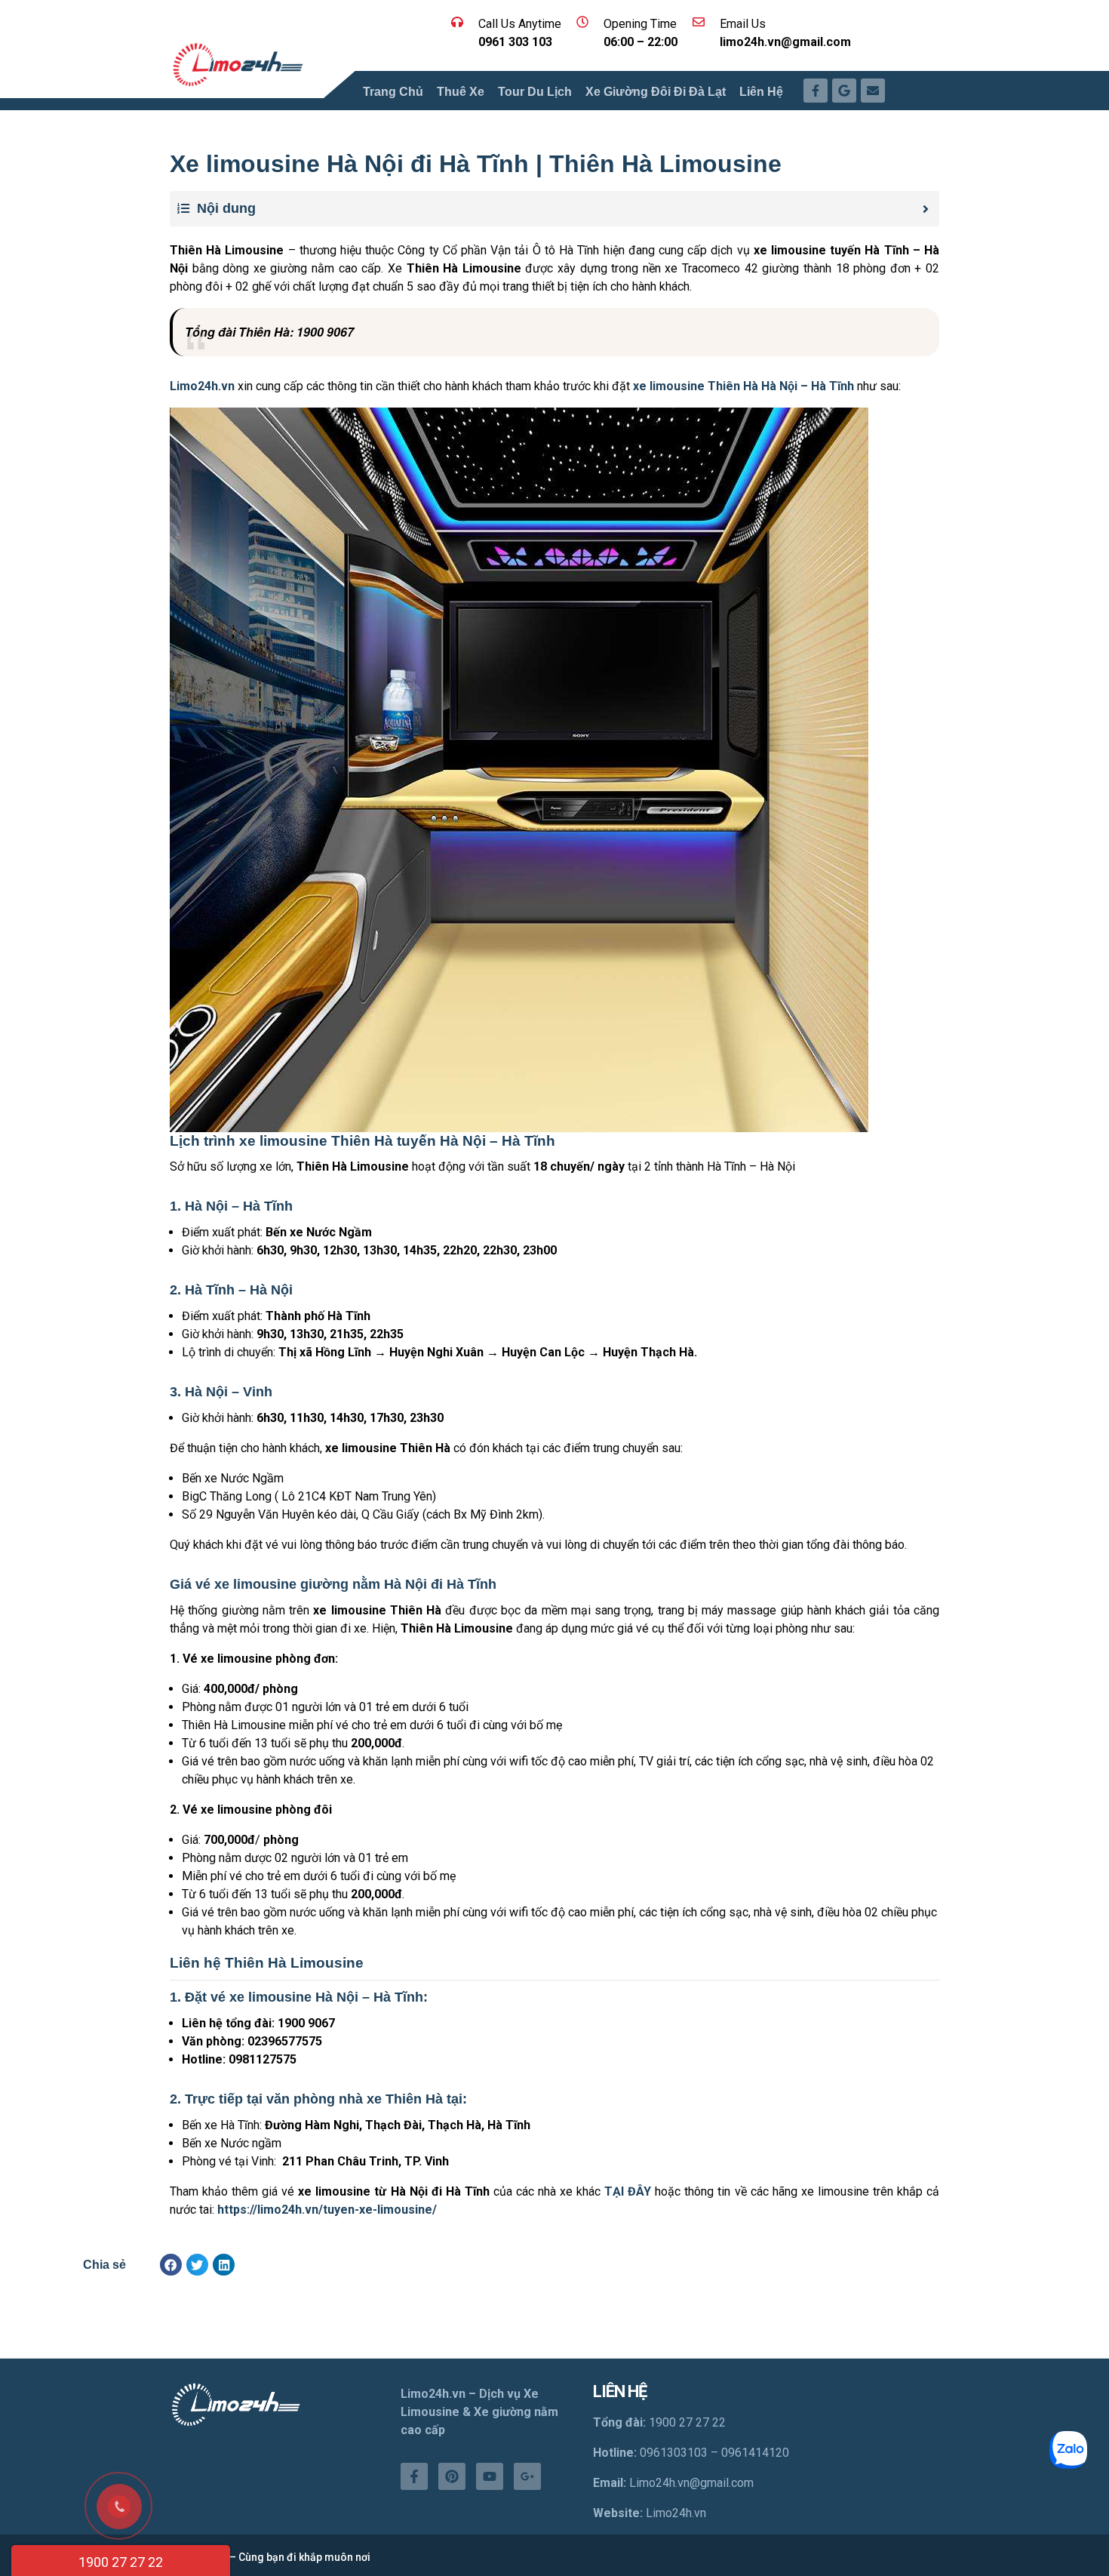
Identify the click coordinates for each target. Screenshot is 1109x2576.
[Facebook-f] (414, 2476)
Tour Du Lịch (535, 92)
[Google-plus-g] (527, 2476)
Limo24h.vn (676, 2513)
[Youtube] (490, 2476)
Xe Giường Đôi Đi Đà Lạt (656, 92)
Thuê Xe (461, 92)
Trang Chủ (393, 92)
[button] (171, 2265)
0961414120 (755, 2453)
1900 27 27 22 (121, 2562)
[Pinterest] (452, 2476)
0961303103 (674, 2453)
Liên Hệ (761, 92)
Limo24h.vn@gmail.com (691, 2483)
